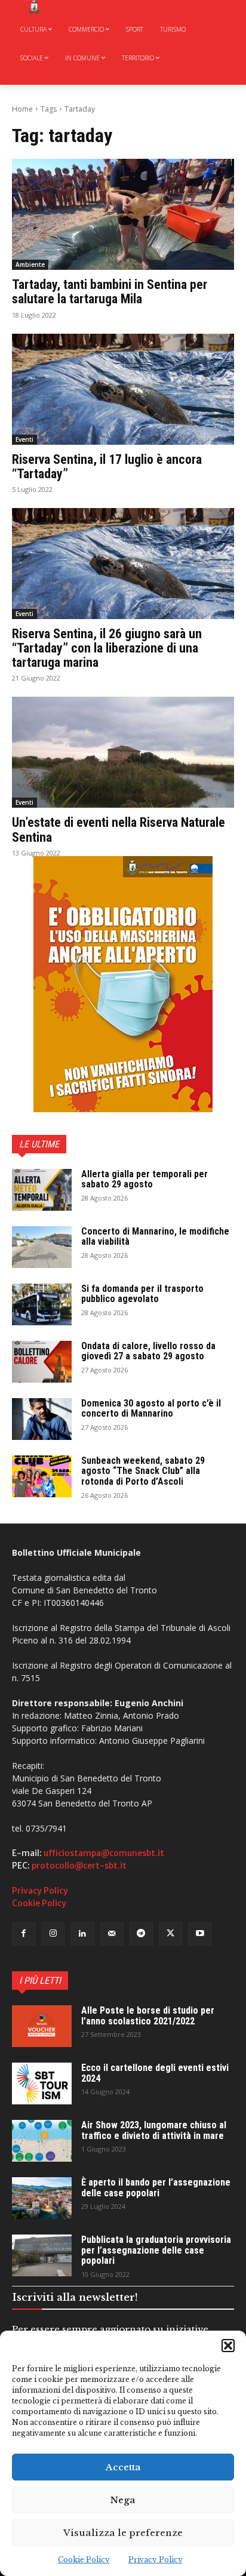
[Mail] (112, 1934)
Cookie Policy (84, 2560)
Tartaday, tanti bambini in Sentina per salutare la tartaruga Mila (110, 292)
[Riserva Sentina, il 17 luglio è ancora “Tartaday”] (123, 389)
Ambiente (30, 264)
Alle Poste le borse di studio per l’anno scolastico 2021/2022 (148, 2016)
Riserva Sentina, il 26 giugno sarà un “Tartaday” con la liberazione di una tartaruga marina (107, 648)
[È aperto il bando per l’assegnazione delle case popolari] (42, 2198)
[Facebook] (24, 1934)
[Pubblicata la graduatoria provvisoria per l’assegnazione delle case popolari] (42, 2255)
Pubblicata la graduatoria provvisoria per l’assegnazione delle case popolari (156, 2250)
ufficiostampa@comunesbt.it (104, 1853)
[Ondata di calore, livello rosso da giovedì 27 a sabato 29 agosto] (42, 1362)
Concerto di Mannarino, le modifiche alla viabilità (155, 1237)
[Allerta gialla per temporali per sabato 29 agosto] (42, 1190)
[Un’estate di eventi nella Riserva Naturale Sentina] (123, 752)
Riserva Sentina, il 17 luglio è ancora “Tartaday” (107, 467)
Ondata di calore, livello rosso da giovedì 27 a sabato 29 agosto (148, 1351)
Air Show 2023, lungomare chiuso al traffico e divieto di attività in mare (154, 2130)
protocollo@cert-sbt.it (79, 1866)
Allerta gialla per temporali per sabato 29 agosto (144, 1179)
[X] (170, 1934)
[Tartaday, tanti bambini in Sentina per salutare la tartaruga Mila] (123, 214)
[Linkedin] (82, 1934)
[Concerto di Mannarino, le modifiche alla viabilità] (42, 1247)
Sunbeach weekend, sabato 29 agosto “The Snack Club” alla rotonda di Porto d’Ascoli (143, 1471)
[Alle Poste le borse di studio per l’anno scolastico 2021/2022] (42, 2026)
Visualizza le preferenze (123, 2533)
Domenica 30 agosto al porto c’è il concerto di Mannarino (151, 1409)
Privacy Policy (156, 2560)
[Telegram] (141, 1934)
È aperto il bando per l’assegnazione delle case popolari (156, 2188)
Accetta (123, 2467)
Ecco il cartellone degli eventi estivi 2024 (155, 2073)
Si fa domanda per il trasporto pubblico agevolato (142, 1294)
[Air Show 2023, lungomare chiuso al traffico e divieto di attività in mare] (42, 2141)
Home (22, 109)
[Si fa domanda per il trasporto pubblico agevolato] (42, 1304)
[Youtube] (200, 1934)
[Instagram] (53, 1934)
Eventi (24, 439)
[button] (228, 2346)
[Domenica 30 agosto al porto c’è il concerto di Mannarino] (42, 1419)
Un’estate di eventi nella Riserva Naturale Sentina (119, 830)
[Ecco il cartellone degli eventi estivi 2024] (42, 2083)
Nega (123, 2500)
